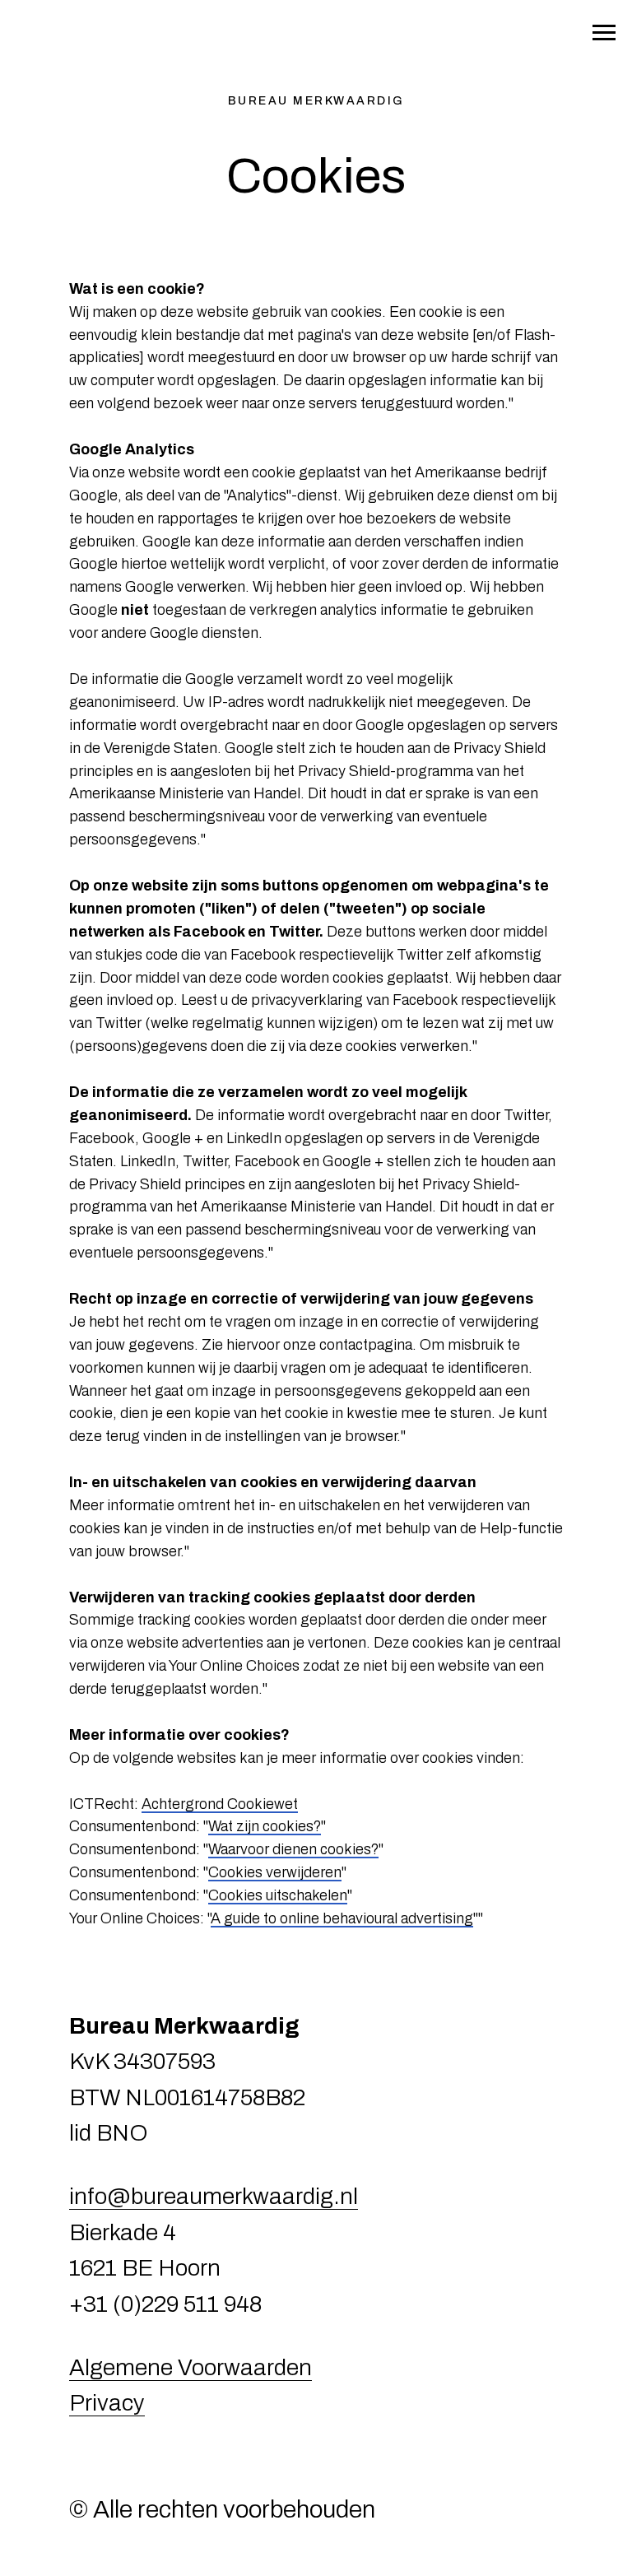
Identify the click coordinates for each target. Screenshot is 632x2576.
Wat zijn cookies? (265, 1826)
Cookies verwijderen (275, 1872)
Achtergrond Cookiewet (220, 1804)
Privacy (107, 2403)
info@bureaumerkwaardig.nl (214, 2196)
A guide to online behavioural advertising (342, 1918)
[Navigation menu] (604, 33)
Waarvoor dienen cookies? (293, 1849)
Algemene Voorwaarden (191, 2367)
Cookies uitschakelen (278, 1895)
